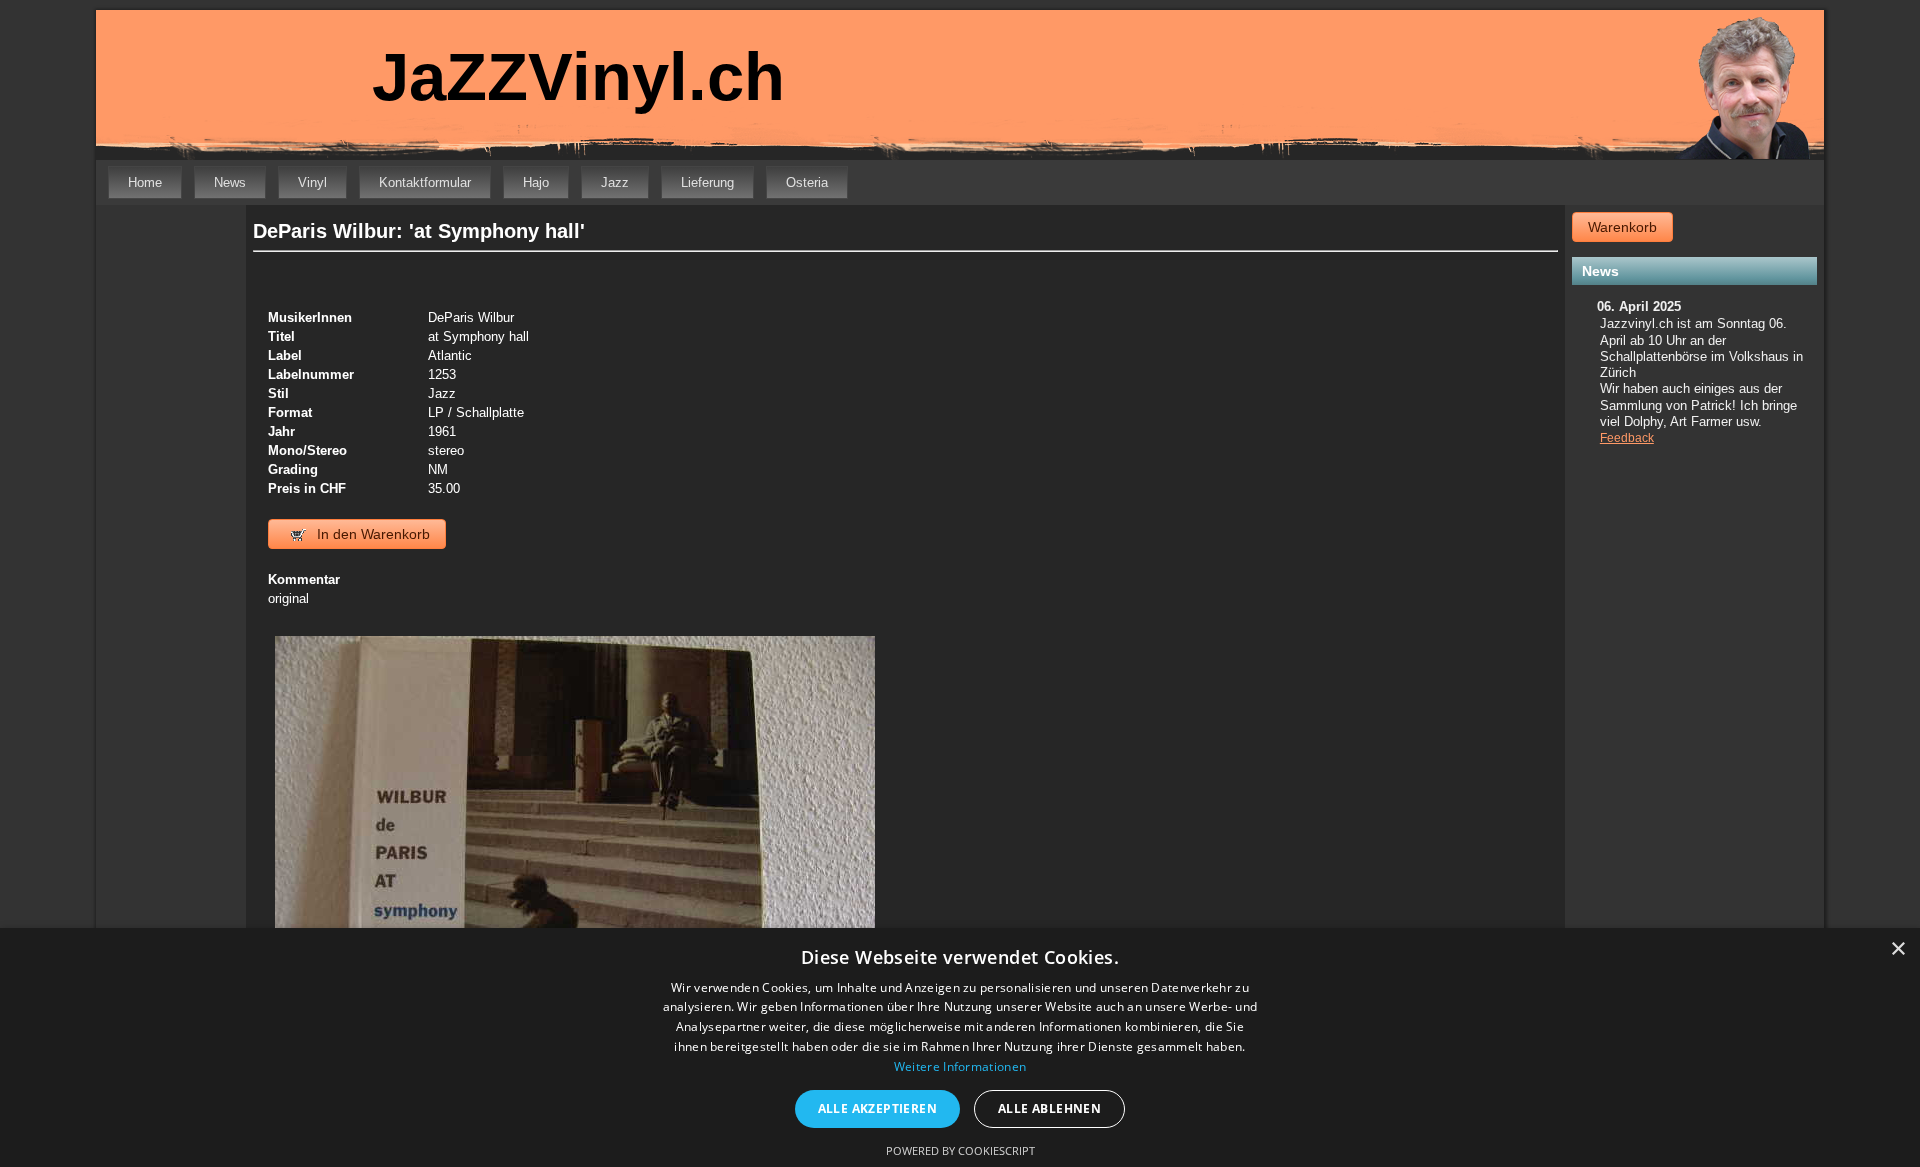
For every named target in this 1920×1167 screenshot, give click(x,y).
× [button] (1897, 949)
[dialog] (960, 1047)
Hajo (536, 182)
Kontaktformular (425, 182)
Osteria (807, 182)
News (230, 182)
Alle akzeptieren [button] (877, 1108)
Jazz (615, 182)
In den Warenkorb (371, 534)
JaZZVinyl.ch (578, 76)
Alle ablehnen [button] (1049, 1108)
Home (145, 182)
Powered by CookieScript (960, 1150)
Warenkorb (1622, 227)
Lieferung (707, 182)
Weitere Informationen (960, 1066)
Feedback (1627, 438)
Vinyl (312, 182)
